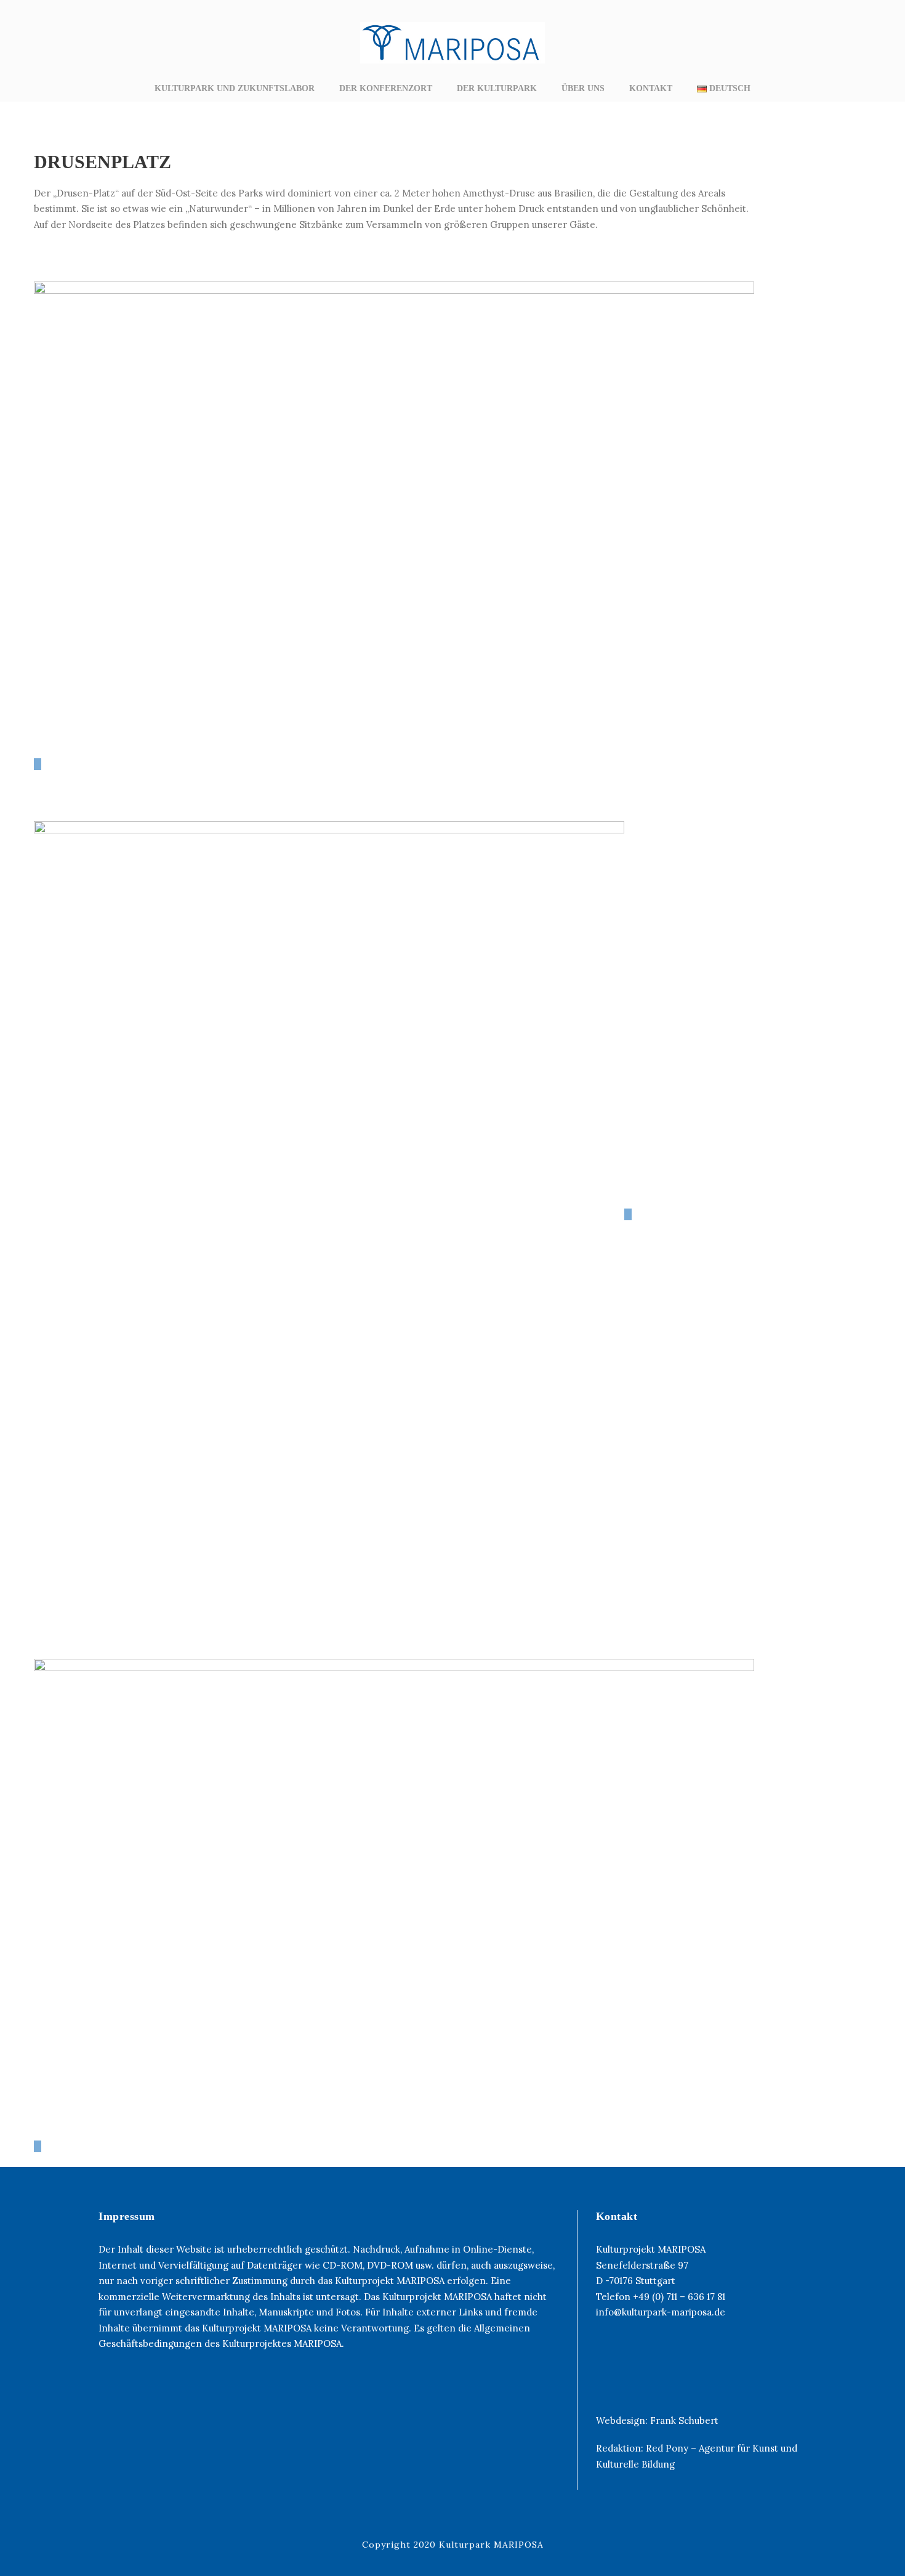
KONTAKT (651, 88)
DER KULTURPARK (497, 88)
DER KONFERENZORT (386, 88)
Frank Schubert (684, 2420)
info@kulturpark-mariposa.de (661, 2312)
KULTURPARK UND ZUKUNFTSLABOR (235, 88)
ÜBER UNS (583, 88)
